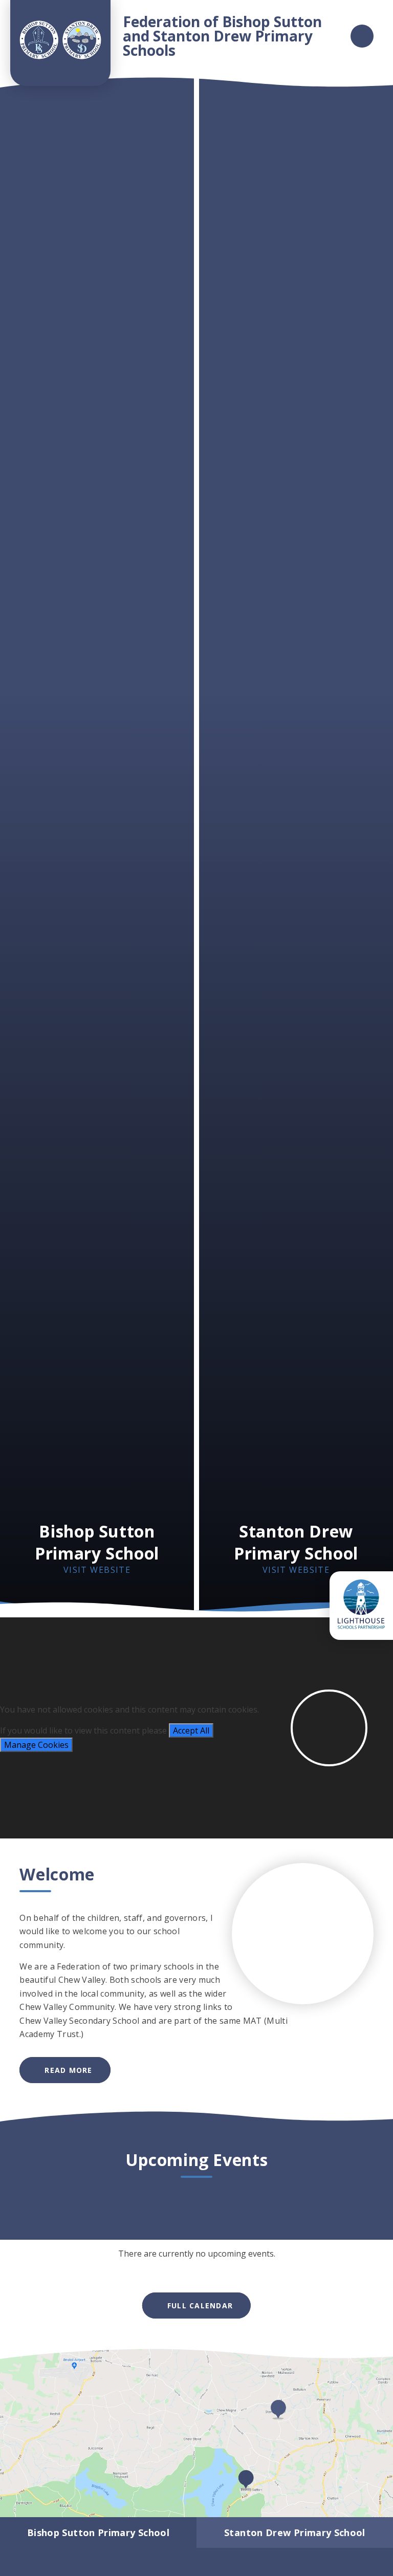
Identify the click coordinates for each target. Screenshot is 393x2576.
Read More (68, 2070)
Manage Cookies (36, 1745)
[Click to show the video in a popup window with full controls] (329, 1728)
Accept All (191, 1730)
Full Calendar (200, 2306)
